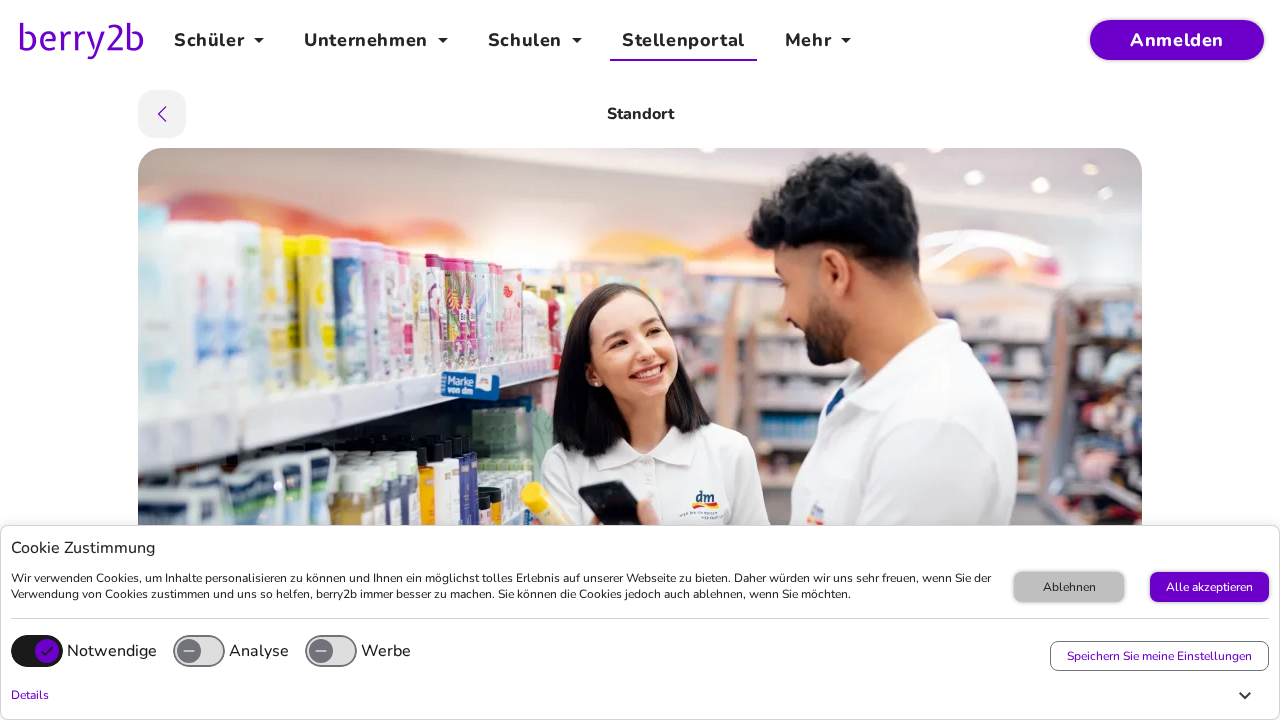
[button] (635, 695)
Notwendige (112, 651)
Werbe (386, 651)
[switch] (199, 651)
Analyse (259, 651)
